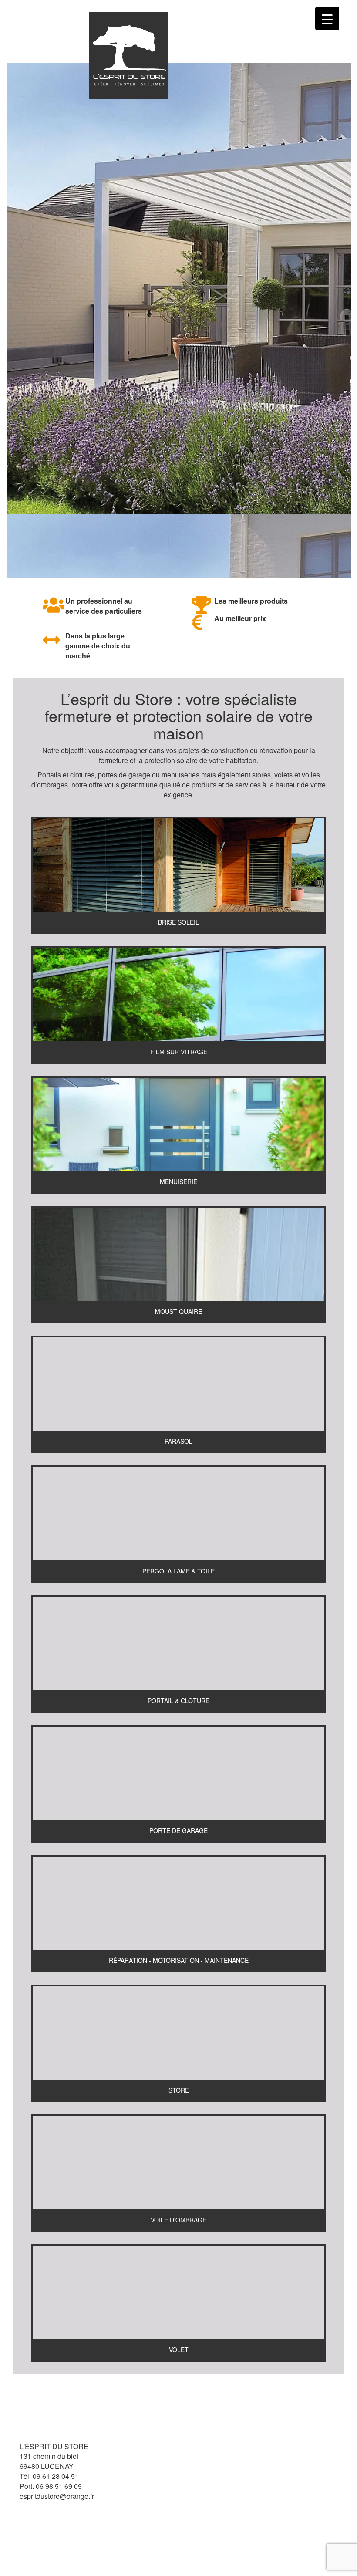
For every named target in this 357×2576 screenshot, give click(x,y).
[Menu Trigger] (327, 19)
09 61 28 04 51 (56, 2476)
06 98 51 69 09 (59, 2486)
